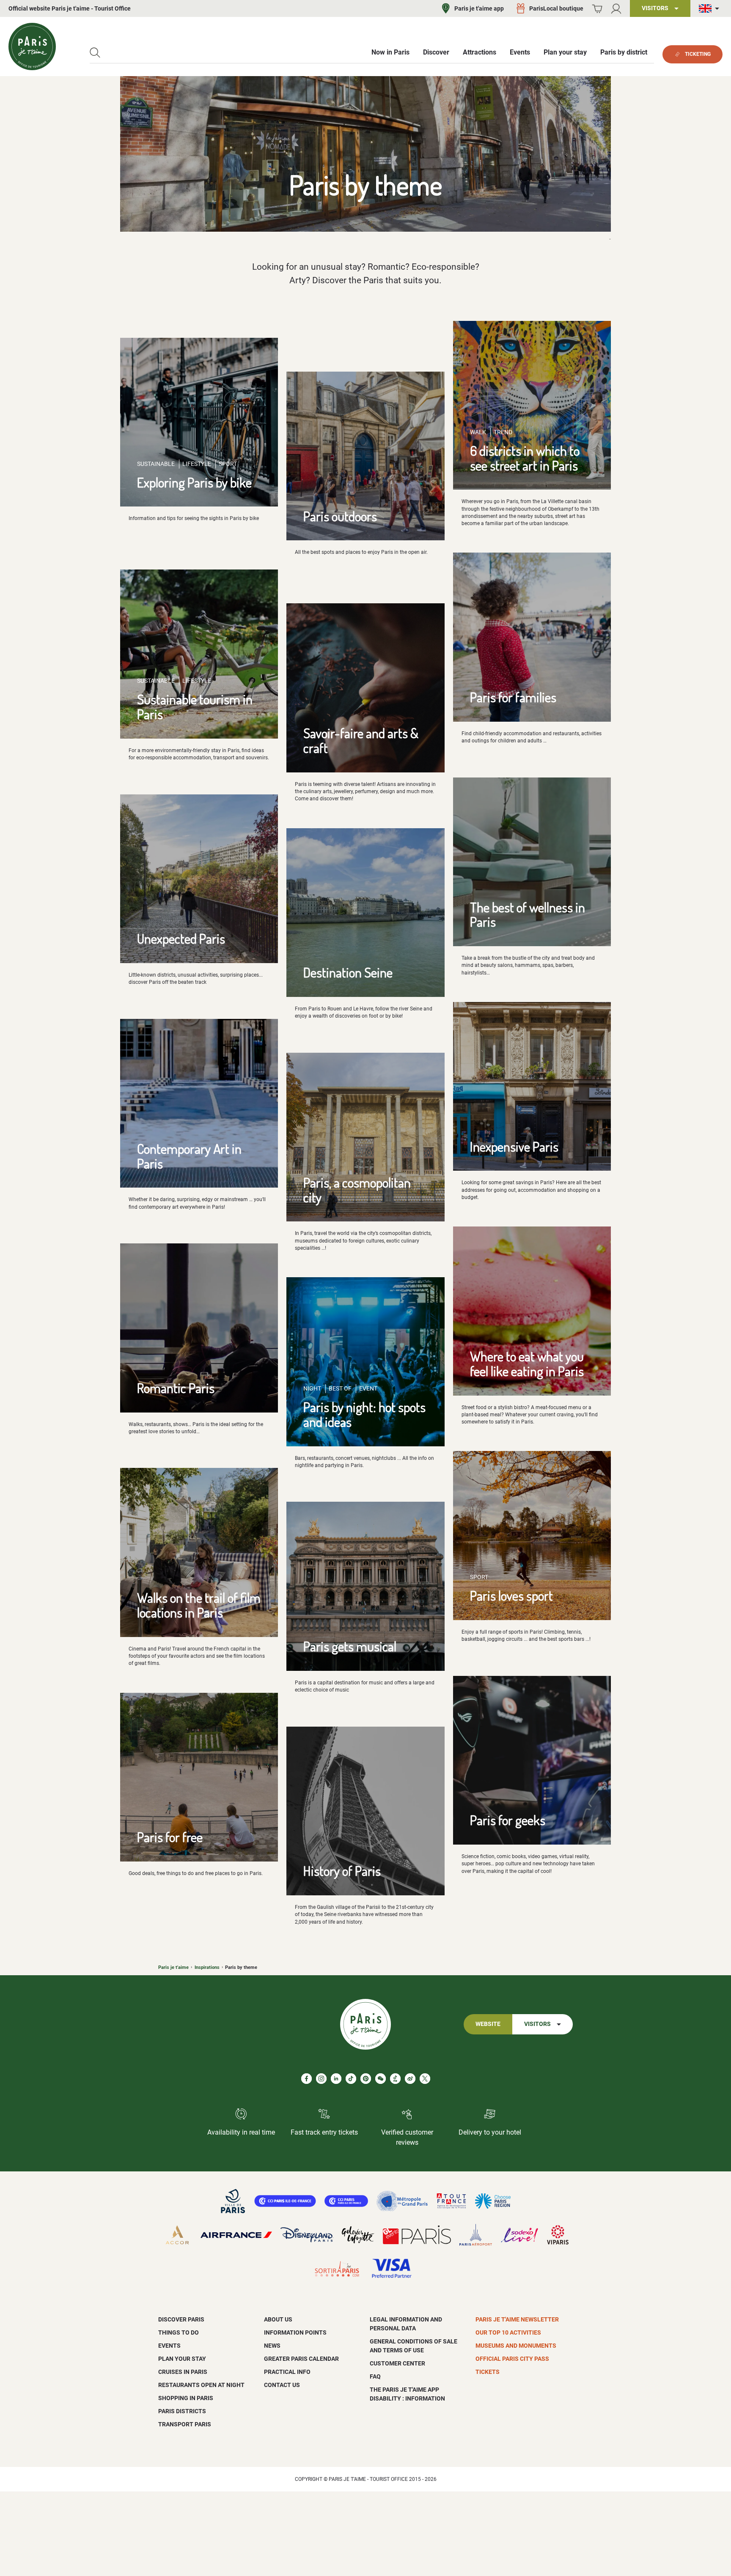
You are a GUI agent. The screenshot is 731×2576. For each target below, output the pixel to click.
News (272, 2346)
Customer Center (397, 2363)
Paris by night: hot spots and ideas (364, 1414)
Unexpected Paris (181, 938)
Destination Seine (348, 972)
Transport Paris (185, 2424)
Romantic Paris (176, 1388)
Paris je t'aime (173, 1967)
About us (278, 2319)
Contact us (282, 2385)
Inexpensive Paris (514, 1146)
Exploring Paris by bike (194, 482)
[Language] (711, 9)
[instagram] (321, 2079)
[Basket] (597, 9)
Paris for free (170, 1837)
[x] (425, 2079)
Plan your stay (182, 2359)
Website (488, 2024)
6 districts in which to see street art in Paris (525, 458)
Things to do (179, 2332)
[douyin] (395, 2079)
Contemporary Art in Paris (189, 1156)
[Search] (95, 53)
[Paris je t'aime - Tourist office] (32, 47)
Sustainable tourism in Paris (195, 706)
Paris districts (182, 2411)
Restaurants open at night (201, 2385)
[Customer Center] (616, 9)
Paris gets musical (350, 1646)
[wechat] (381, 2079)
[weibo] (410, 2079)
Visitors (537, 2024)
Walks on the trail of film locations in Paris (199, 1605)
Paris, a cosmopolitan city (357, 1190)
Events (169, 2346)
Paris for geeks (508, 1820)
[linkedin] (336, 2079)
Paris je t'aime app (479, 8)
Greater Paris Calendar (301, 2359)
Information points (295, 2332)
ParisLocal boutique (556, 8)
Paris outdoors (340, 516)
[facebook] (306, 2079)
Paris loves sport (511, 1595)
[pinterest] (366, 2079)
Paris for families (513, 697)
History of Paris (342, 1871)
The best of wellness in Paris (528, 914)
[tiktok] (351, 2079)
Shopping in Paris (186, 2398)
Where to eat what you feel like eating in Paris (527, 1363)
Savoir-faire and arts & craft (361, 740)
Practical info (287, 2372)
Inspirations (207, 1967)
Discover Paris (181, 2319)
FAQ (375, 2376)
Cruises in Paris (183, 2372)
